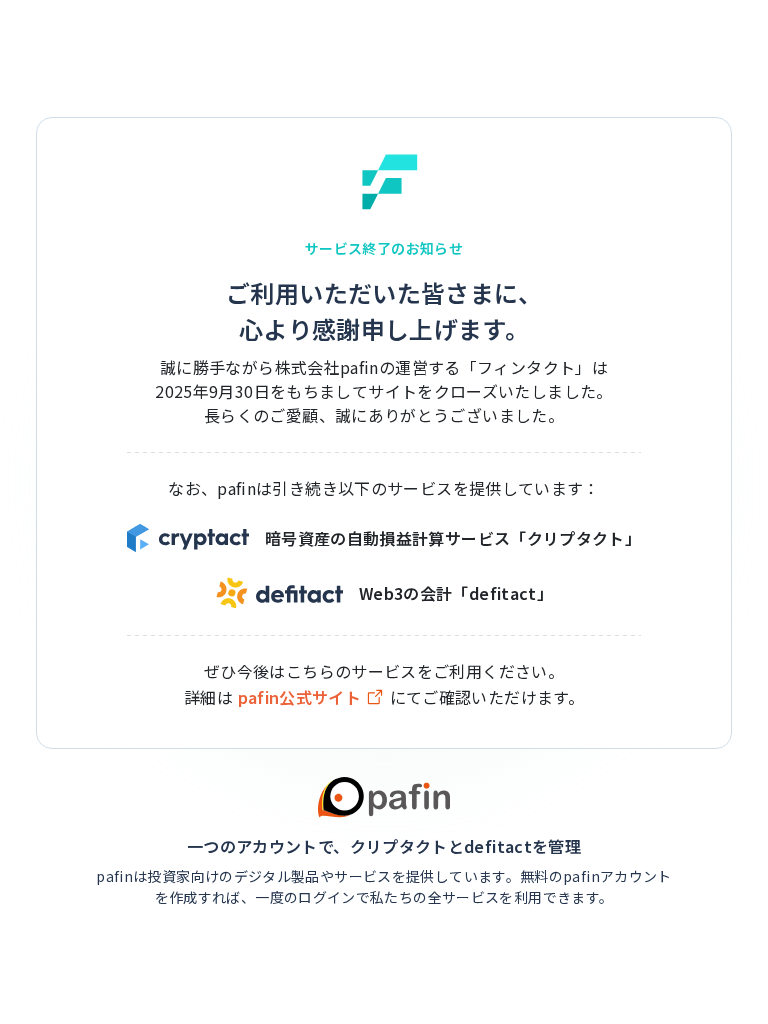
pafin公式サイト (300, 697)
